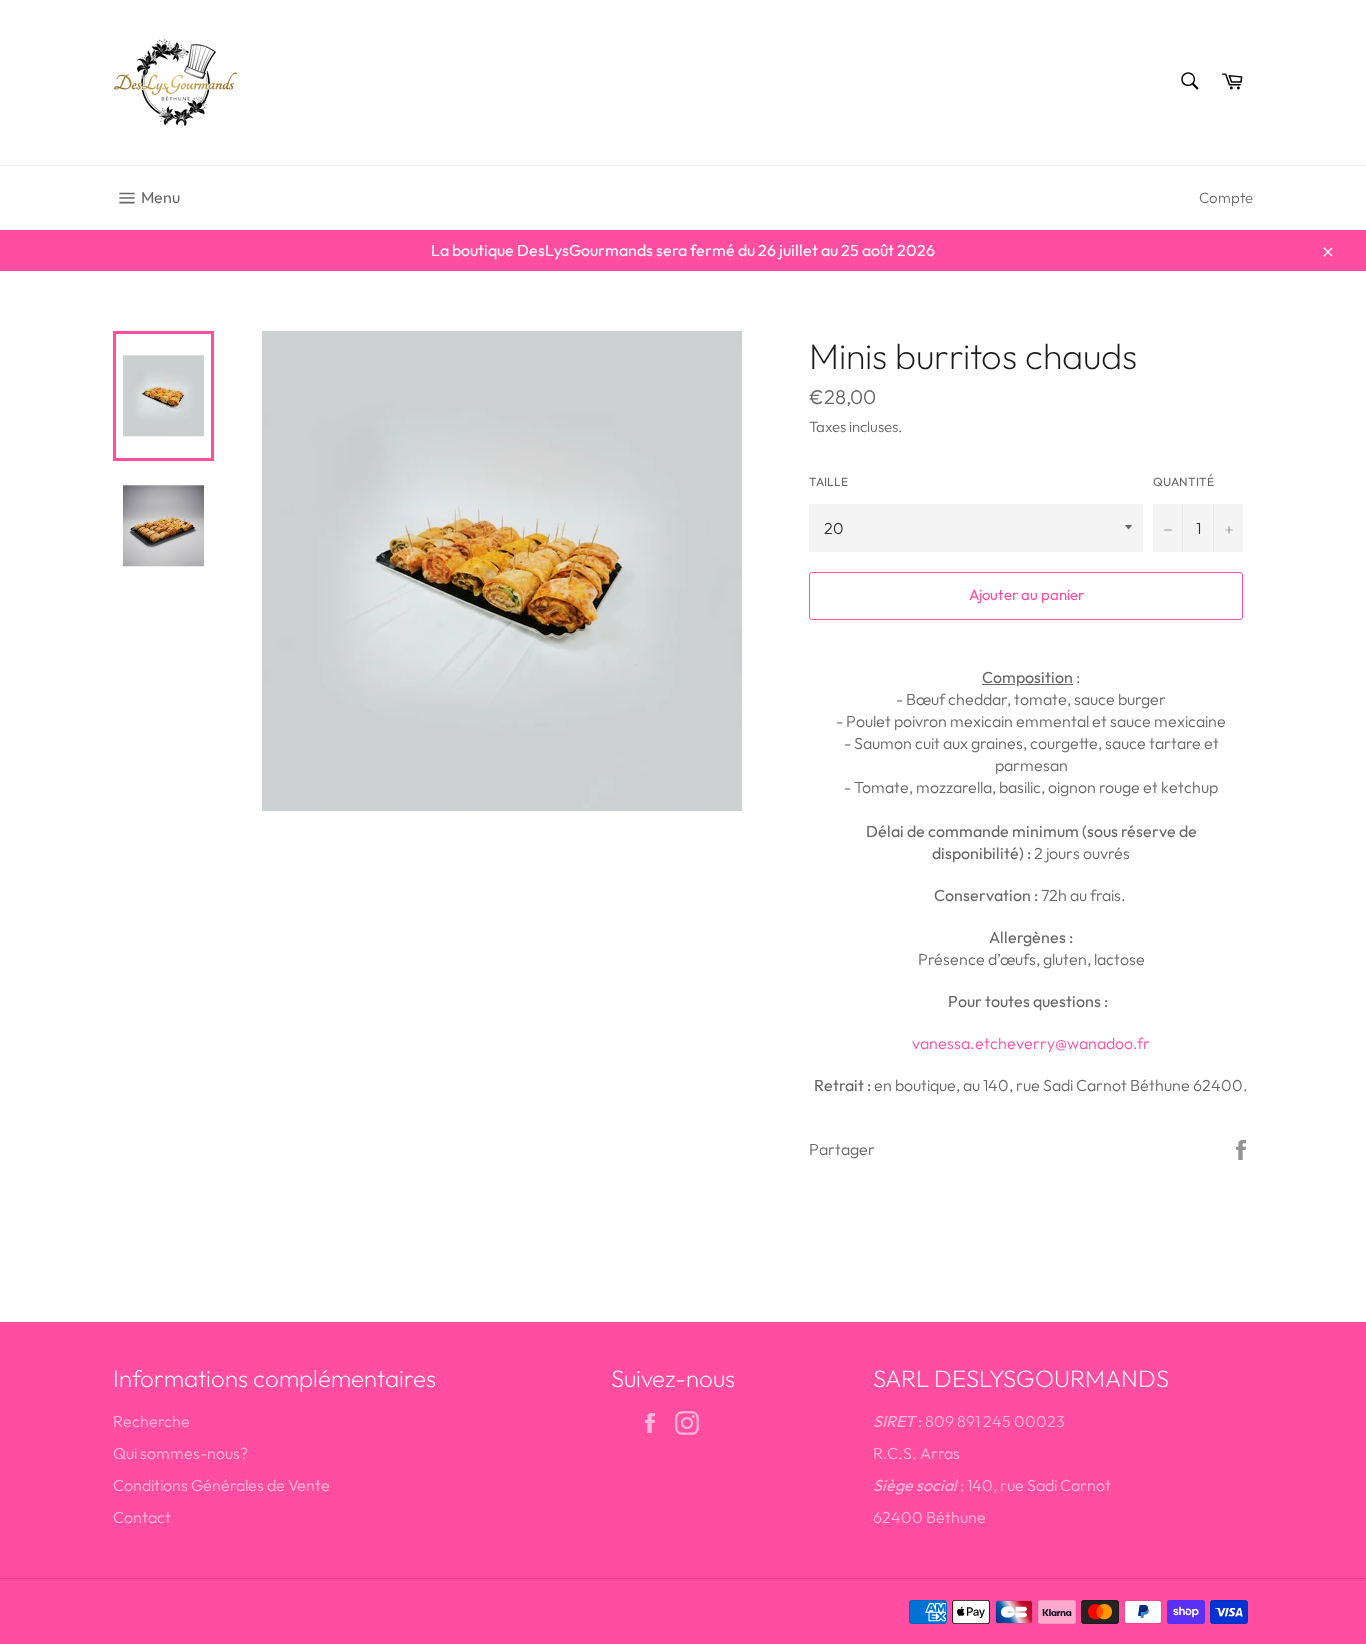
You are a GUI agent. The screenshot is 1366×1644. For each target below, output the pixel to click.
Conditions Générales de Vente (221, 1485)
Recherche (151, 1421)
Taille (828, 481)
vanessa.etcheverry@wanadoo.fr (1031, 1043)
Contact (142, 1517)
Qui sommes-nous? (180, 1453)
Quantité (1183, 481)
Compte (1226, 197)
